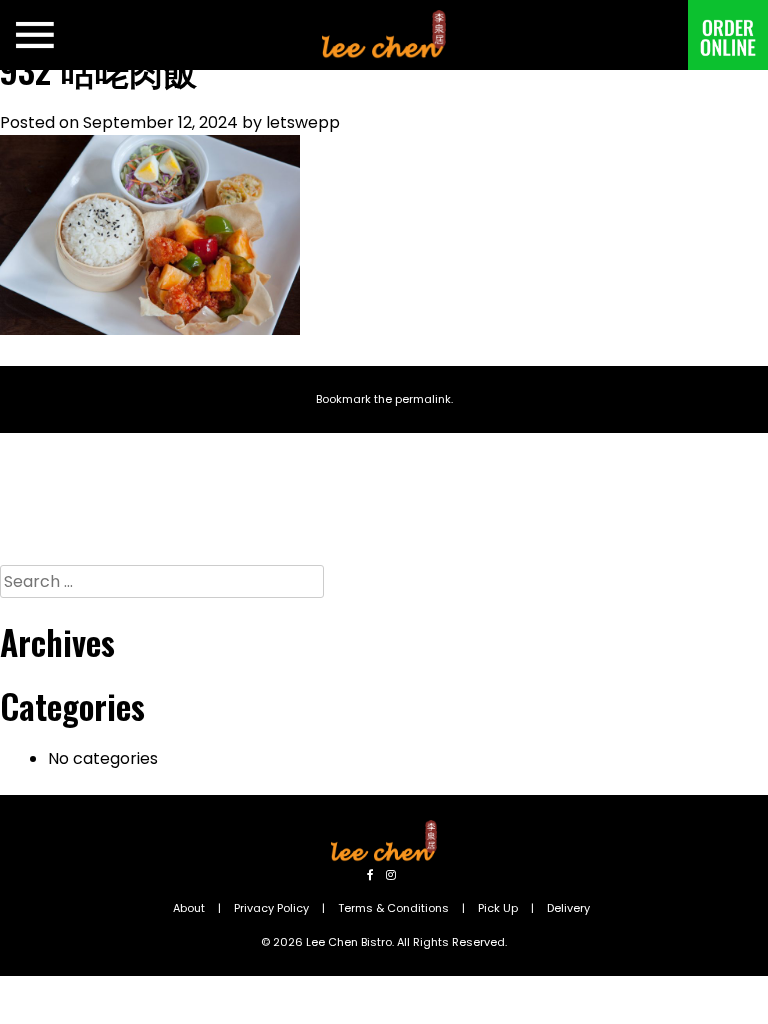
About (189, 908)
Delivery (568, 908)
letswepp (303, 122)
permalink (423, 399)
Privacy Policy (271, 908)
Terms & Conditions (393, 908)
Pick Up (498, 908)
